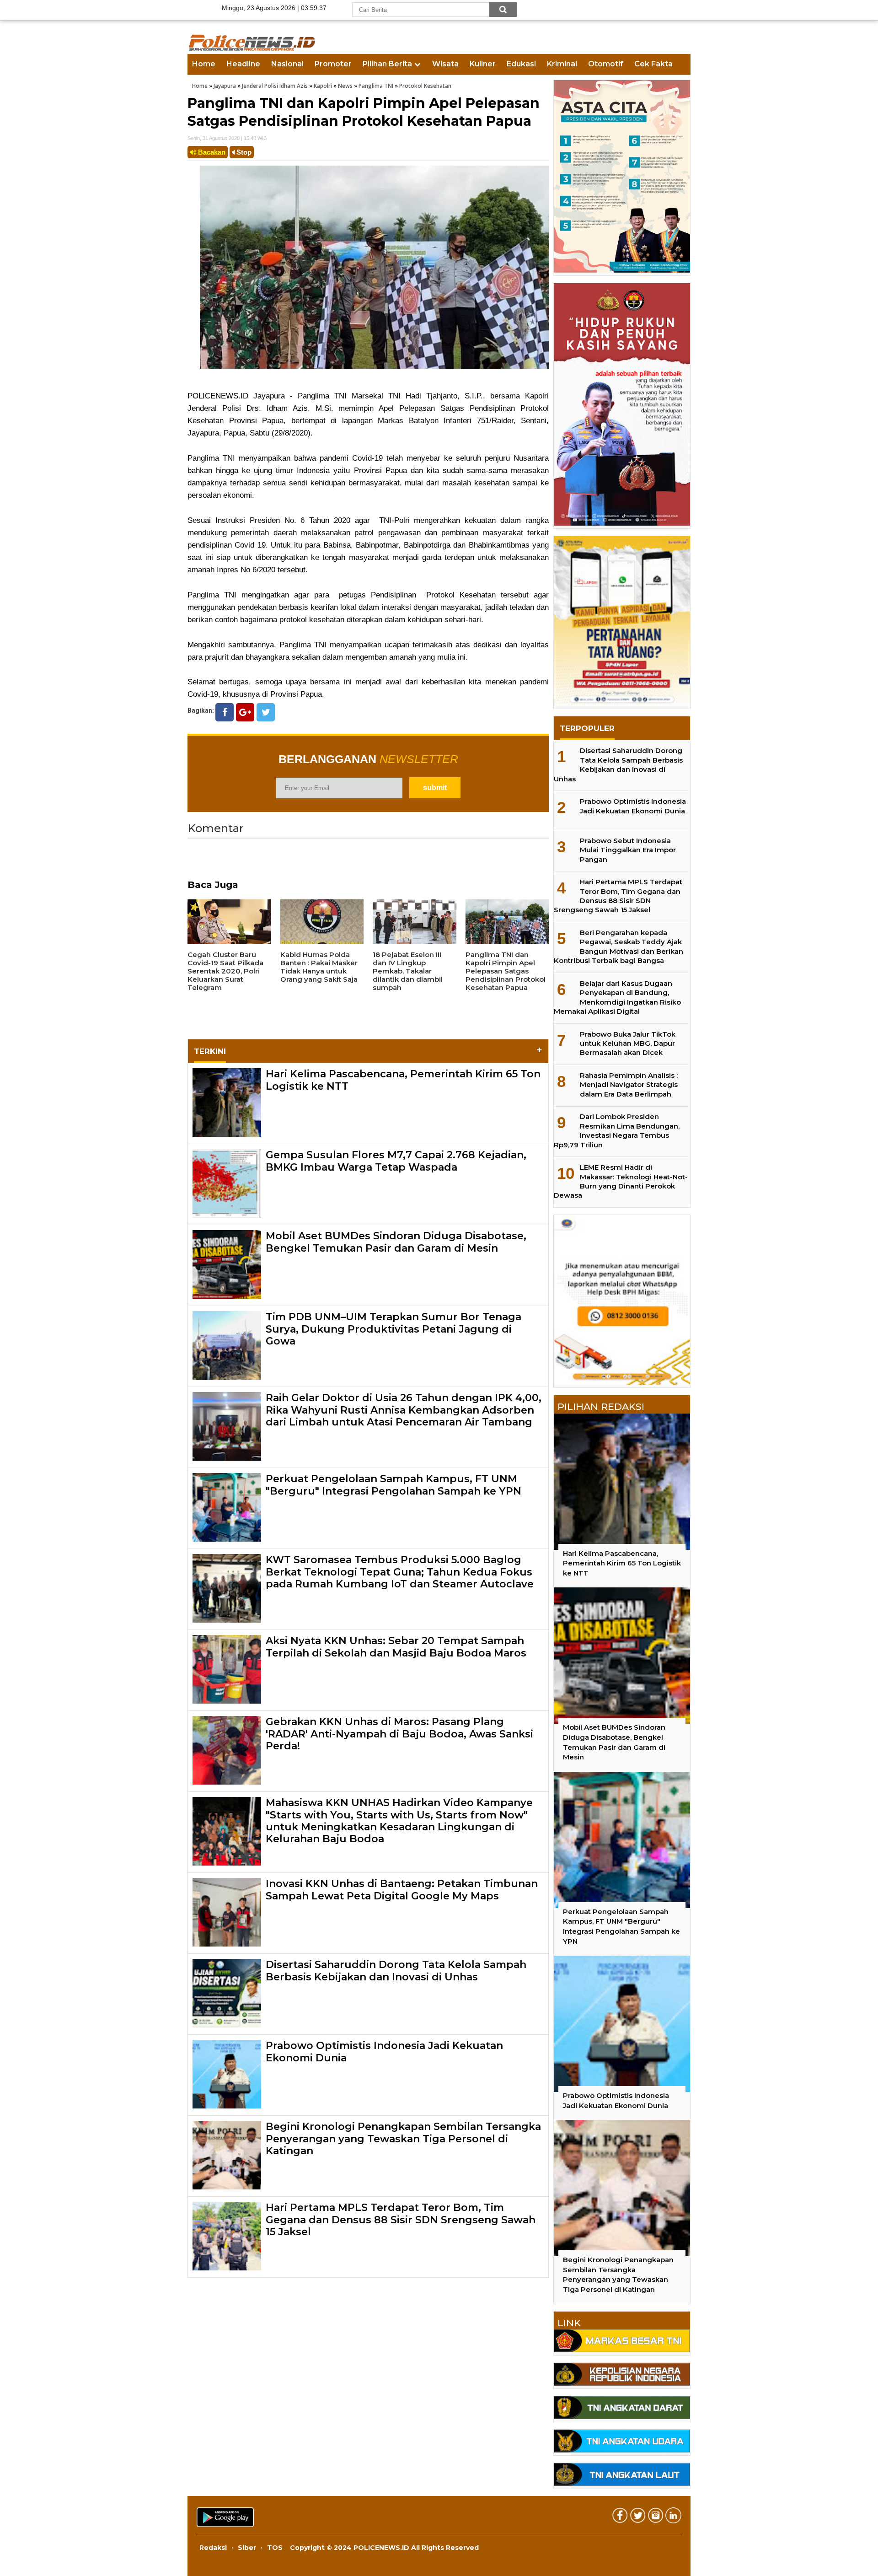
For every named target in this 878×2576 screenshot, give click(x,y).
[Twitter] (266, 712)
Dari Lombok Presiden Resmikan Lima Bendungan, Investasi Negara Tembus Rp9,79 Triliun (617, 1130)
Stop (243, 152)
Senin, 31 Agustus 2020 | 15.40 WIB (227, 138)
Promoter (333, 64)
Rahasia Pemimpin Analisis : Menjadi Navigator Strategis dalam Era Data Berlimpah (629, 1085)
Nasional (287, 64)
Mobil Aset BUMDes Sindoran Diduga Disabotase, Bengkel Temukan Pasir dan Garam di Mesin (396, 1242)
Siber (247, 2548)
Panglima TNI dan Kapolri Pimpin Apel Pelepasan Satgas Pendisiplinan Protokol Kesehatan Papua (364, 112)
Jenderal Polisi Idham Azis (275, 86)
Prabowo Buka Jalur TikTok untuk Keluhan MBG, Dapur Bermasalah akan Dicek (628, 1043)
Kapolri (323, 86)
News (345, 86)
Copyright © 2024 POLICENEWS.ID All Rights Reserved (384, 2548)
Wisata (445, 64)
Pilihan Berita (387, 64)
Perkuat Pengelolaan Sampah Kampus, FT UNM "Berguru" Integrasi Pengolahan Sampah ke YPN (393, 1485)
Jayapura (225, 86)
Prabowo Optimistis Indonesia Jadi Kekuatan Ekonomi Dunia (384, 2052)
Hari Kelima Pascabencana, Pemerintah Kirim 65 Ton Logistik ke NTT (403, 1080)
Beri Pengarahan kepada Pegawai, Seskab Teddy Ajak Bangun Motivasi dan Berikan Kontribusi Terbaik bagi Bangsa (618, 947)
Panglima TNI (376, 86)
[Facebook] (225, 712)
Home (204, 64)
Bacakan (211, 152)
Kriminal (562, 64)
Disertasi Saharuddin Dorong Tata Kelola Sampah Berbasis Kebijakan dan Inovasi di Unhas (396, 1971)
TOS (275, 2548)
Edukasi (521, 64)
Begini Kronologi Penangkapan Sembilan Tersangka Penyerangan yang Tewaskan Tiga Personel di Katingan (403, 2139)
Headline (243, 64)
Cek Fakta (653, 64)
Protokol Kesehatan (425, 86)
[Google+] (245, 712)
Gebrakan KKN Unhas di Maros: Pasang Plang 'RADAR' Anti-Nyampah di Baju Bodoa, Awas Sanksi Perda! (399, 1734)
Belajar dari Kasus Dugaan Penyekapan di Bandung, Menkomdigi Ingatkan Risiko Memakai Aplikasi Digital (617, 997)
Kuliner (483, 64)
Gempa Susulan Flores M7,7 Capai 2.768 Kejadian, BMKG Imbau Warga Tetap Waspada (396, 1161)
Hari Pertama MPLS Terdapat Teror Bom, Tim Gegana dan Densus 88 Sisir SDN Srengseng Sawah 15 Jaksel (401, 2220)
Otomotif (606, 64)
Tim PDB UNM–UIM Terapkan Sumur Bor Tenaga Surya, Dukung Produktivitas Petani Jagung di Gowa (393, 1329)
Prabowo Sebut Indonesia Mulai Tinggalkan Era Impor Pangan (628, 850)
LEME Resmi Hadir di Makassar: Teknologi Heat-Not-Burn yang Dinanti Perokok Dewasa (621, 1181)
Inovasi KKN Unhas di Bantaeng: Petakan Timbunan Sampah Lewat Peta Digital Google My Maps (402, 1890)
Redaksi (213, 2548)
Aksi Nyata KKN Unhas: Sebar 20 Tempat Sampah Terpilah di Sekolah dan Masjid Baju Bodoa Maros (396, 1647)
